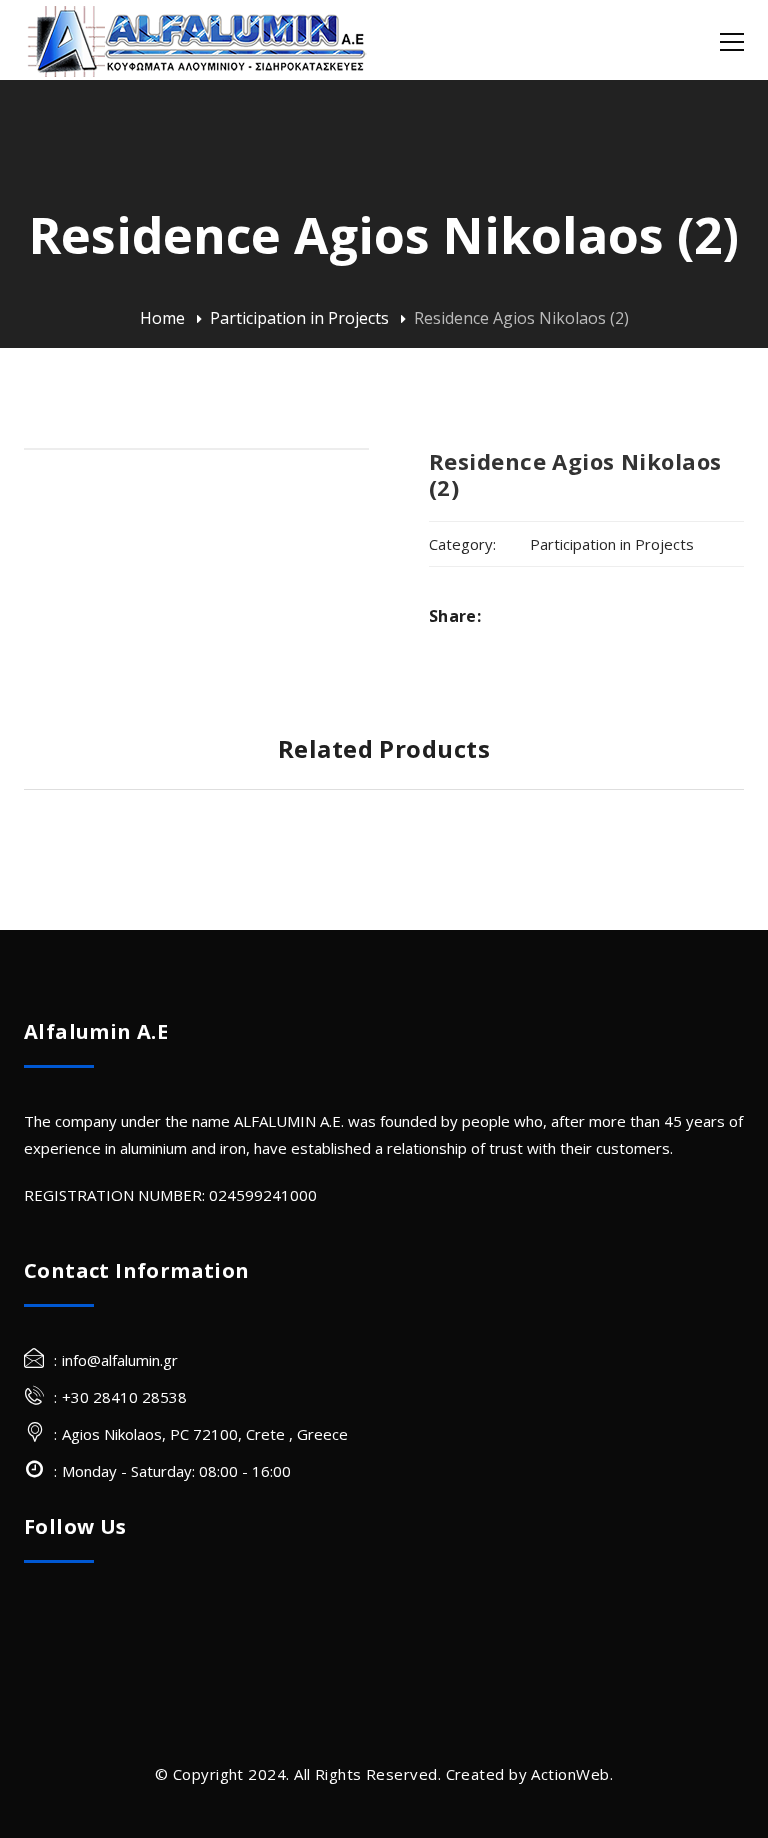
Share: (455, 616)
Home (162, 318)
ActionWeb (570, 1774)
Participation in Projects (299, 318)
